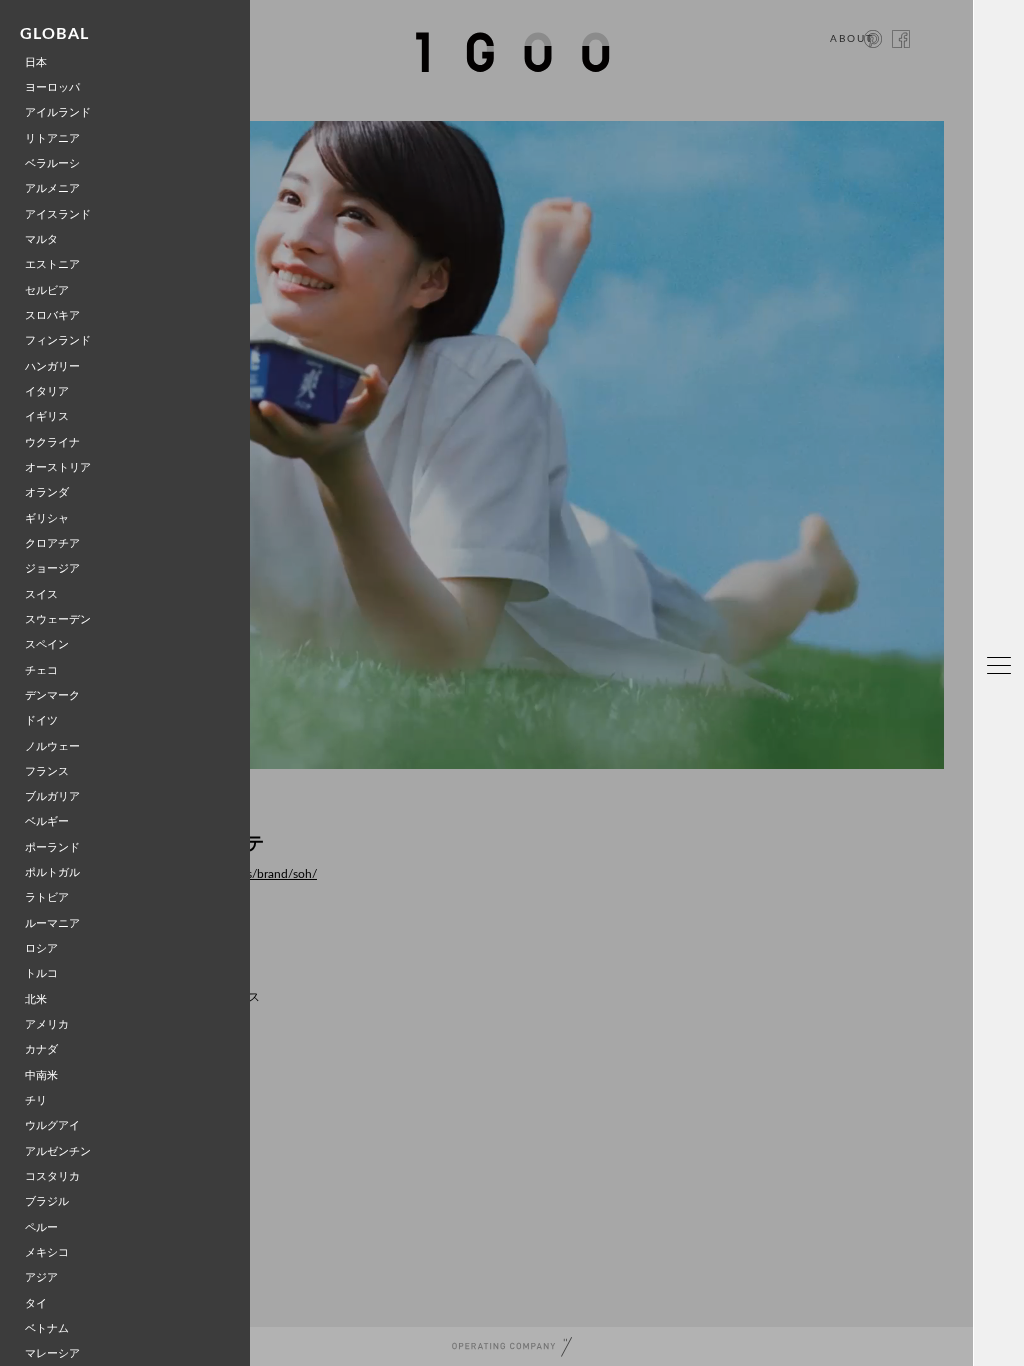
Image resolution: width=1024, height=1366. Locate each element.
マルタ (41, 239)
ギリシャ (47, 518)
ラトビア (47, 897)
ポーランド (52, 847)
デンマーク (52, 695)
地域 (1005, 619)
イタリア (47, 391)
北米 (36, 999)
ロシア (41, 948)
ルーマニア (52, 923)
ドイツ (41, 720)
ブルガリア (52, 796)
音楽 (1005, 897)
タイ (36, 1303)
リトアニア (52, 138)
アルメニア (52, 188)
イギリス (47, 416)
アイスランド (58, 214)
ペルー (41, 1227)
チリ (36, 1100)
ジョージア (52, 568)
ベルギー (47, 821)
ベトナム (47, 1328)
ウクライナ (52, 442)
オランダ (47, 492)
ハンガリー (52, 366)
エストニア (52, 264)
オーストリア (58, 467)
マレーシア (52, 1353)
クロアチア (52, 543)
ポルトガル (52, 872)
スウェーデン (58, 619)
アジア (41, 1277)
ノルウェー (52, 746)
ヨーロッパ (52, 87)
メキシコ (47, 1252)
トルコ (41, 973)
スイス (41, 594)
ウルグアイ (52, 1125)
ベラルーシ (52, 163)
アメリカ (47, 1024)
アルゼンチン (58, 1151)
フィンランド (58, 340)
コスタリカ (52, 1176)
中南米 (41, 1075)
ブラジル (47, 1201)
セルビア (47, 290)
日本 (36, 62)
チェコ (41, 670)
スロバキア (52, 315)
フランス (47, 771)
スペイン (47, 644)
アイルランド (58, 112)
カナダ (41, 1049)
